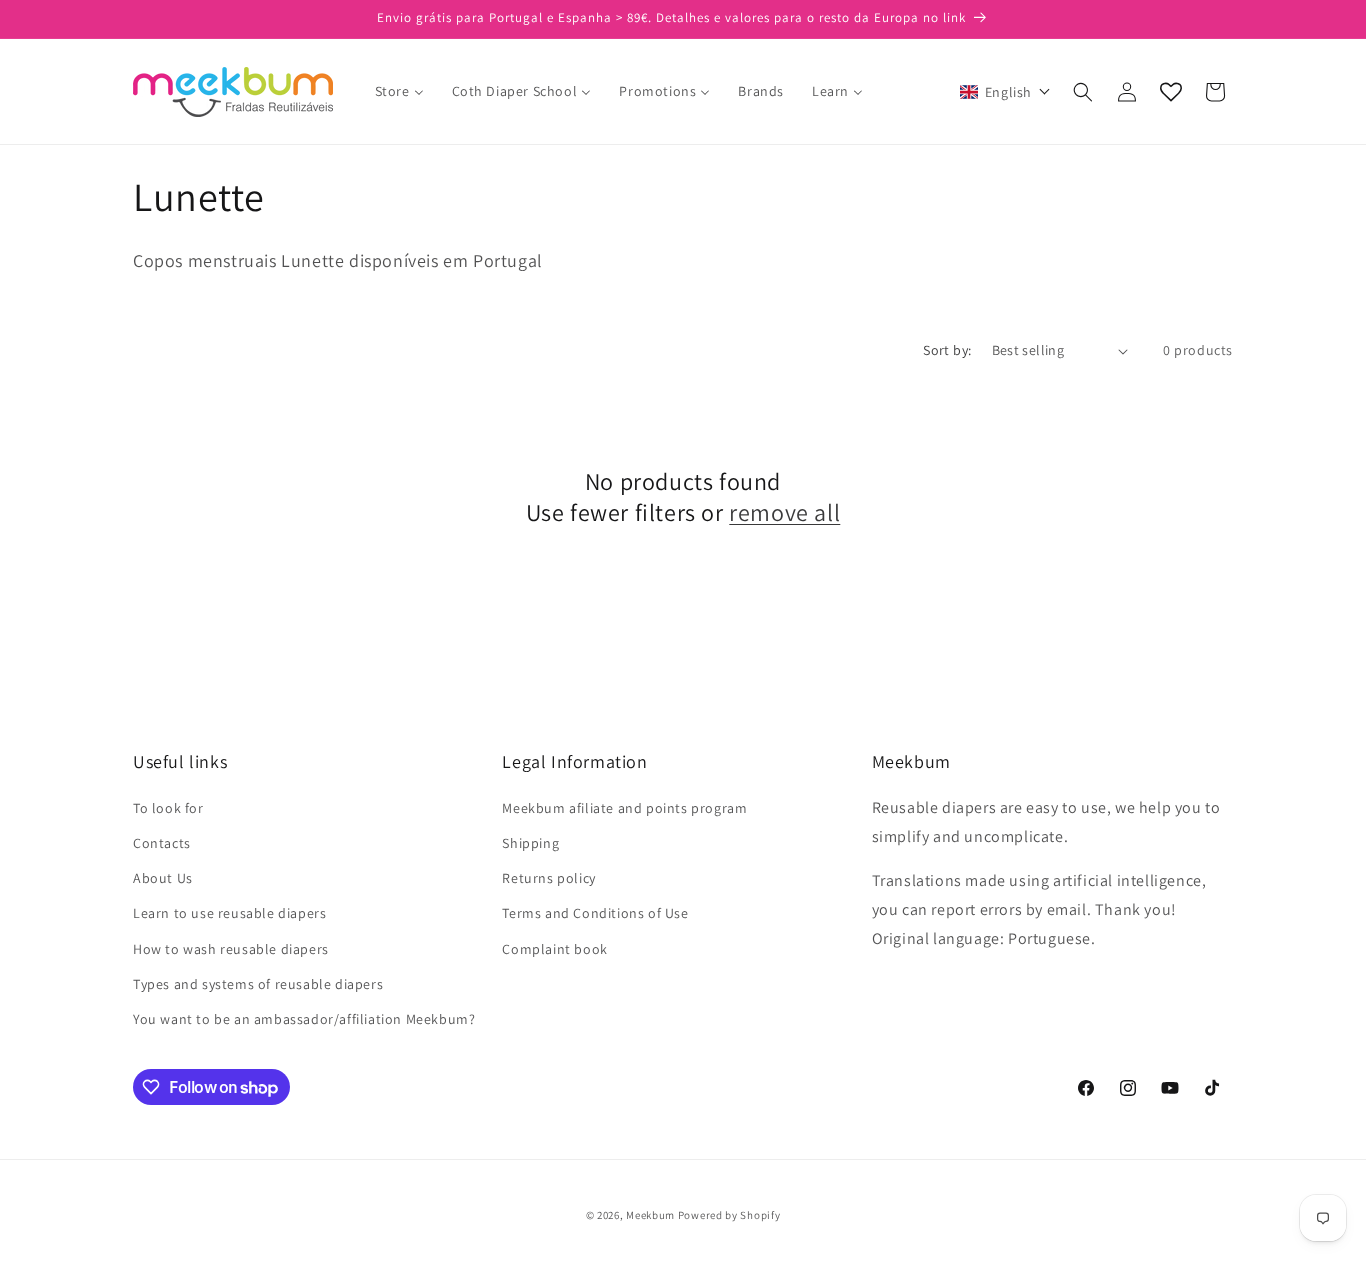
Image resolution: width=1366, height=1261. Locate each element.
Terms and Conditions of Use (595, 913)
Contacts (162, 843)
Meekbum (650, 1215)
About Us (163, 878)
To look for (168, 808)
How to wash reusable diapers (231, 949)
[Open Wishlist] (1171, 92)
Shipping (530, 843)
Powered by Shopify (729, 1215)
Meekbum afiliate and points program (624, 808)
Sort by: (947, 350)
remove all (784, 512)
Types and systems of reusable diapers (258, 984)
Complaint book (554, 949)
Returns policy (548, 878)
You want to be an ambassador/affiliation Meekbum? (304, 1019)
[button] (1005, 92)
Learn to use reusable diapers (229, 913)
